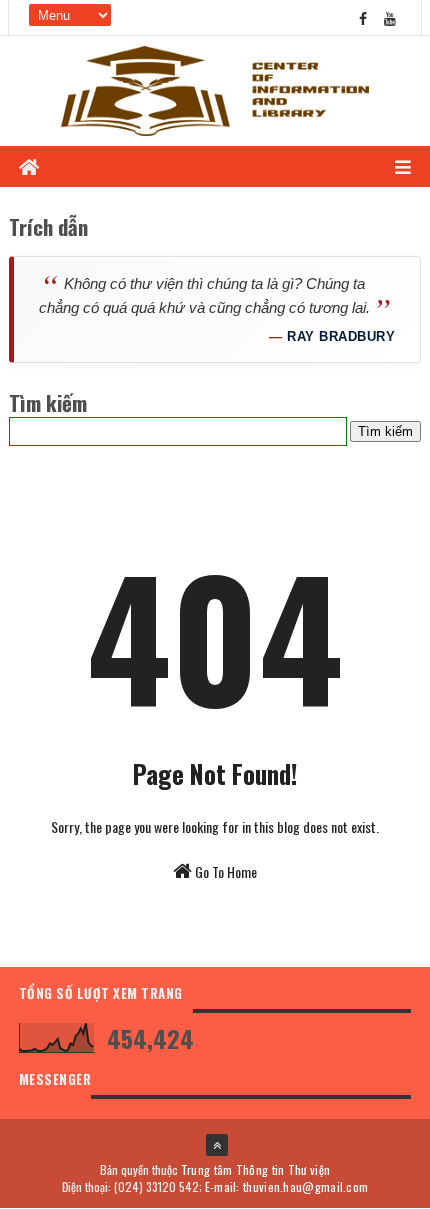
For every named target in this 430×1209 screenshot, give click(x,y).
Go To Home (224, 871)
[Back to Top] (217, 1145)
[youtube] (390, 17)
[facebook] (363, 17)
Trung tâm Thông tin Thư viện (255, 1169)
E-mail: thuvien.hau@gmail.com (287, 1186)
